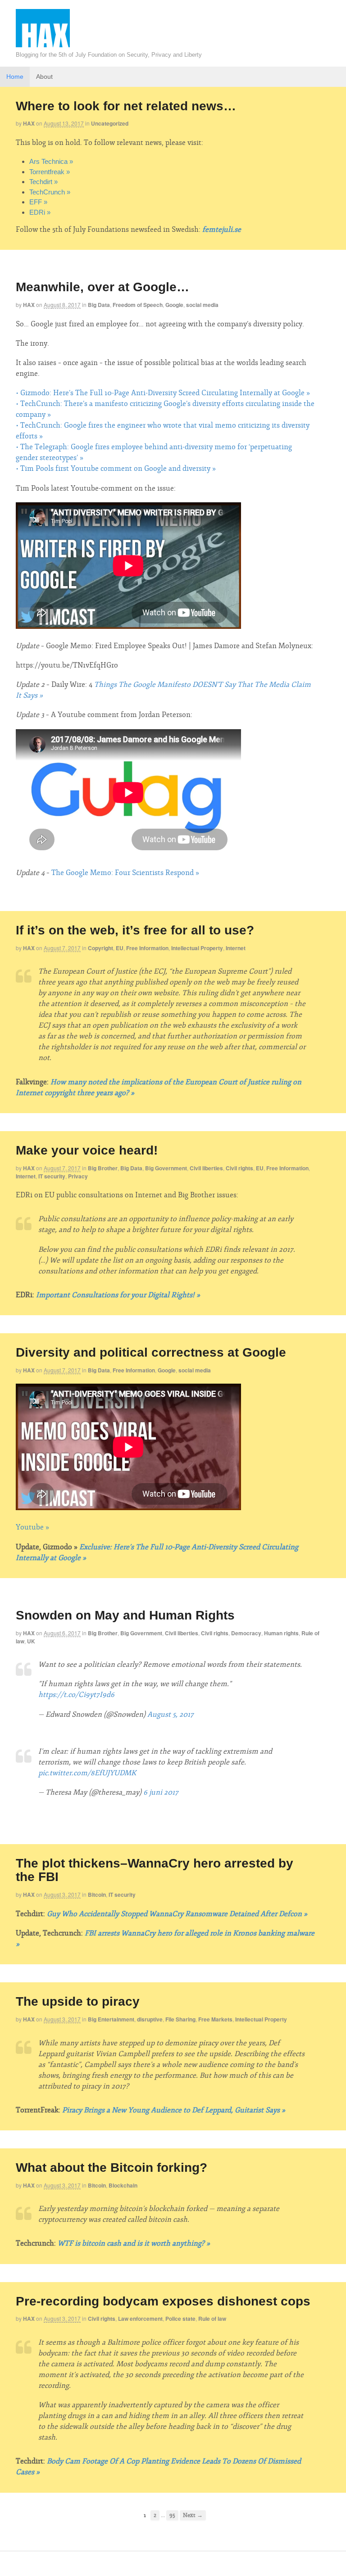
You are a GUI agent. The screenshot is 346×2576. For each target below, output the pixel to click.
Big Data (99, 305)
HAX (29, 123)
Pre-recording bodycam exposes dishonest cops (163, 2301)
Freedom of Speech (138, 305)
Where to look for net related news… (126, 106)
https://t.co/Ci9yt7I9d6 (76, 1695)
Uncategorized (110, 123)
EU (120, 948)
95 (172, 2515)
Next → (193, 2515)
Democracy (246, 1633)
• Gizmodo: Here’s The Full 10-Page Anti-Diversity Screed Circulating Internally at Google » (163, 393)
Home (15, 77)
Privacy (78, 1176)
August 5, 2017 (171, 1714)
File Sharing (180, 2019)
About (44, 77)
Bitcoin (97, 1895)
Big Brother (103, 1168)
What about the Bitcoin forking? (112, 2168)
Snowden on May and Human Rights (125, 1615)
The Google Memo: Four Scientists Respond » (125, 873)
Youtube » (32, 1527)
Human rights (281, 1633)
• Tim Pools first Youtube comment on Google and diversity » (116, 469)
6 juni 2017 (161, 1792)
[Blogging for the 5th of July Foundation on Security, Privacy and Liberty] (43, 47)
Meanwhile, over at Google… (102, 287)
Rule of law (212, 2319)
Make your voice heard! (87, 1150)
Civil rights (239, 1168)
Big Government (166, 1168)
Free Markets (215, 2019)
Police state (180, 2319)
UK (31, 1641)
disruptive (150, 2019)
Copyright (100, 948)
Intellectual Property (197, 948)
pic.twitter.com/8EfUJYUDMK (87, 1773)
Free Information (147, 948)
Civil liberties (206, 1168)
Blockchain (123, 2185)
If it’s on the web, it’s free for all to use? (135, 930)
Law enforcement (140, 2319)
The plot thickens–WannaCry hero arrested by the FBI (155, 1870)
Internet (236, 948)
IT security (52, 1176)
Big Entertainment (111, 2019)
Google (174, 305)
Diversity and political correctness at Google (151, 1352)
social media (202, 305)
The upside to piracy (78, 2001)
